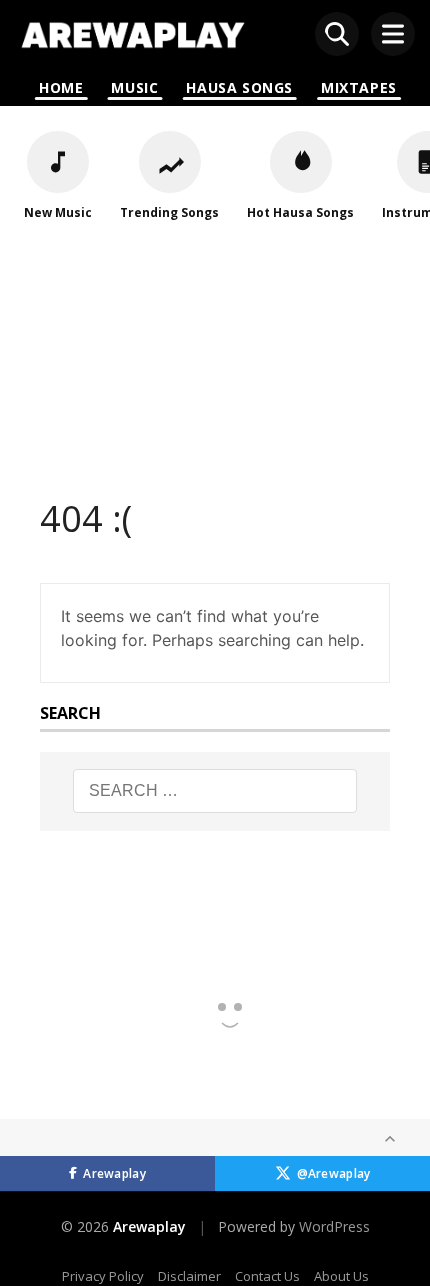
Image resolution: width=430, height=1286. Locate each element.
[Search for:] (215, 791)
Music (134, 87)
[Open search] (337, 34)
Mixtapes (359, 87)
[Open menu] (393, 34)
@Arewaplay (334, 1173)
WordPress (334, 1226)
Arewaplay (114, 1173)
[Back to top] (390, 1139)
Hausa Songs (239, 87)
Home (61, 87)
